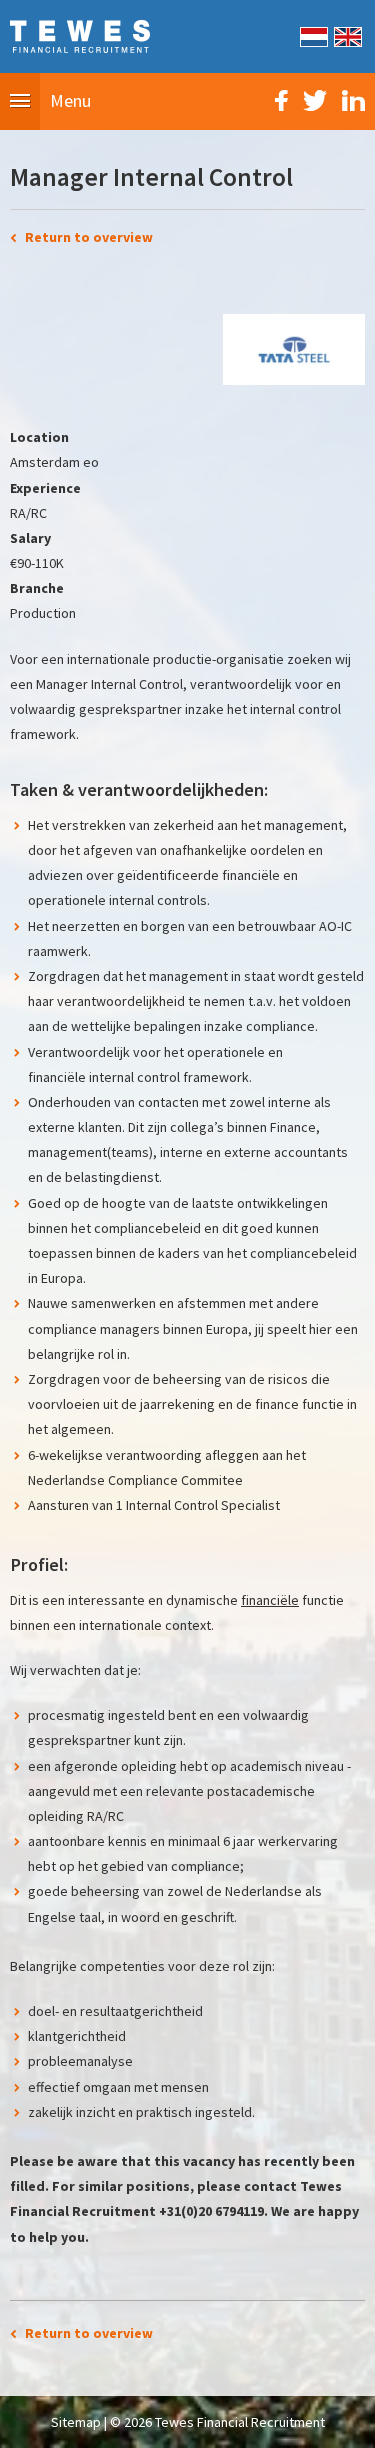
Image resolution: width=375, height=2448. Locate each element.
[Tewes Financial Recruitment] (80, 35)
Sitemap (76, 2422)
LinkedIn (353, 100)
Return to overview (89, 237)
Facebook (281, 100)
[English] (346, 35)
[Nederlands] (312, 35)
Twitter (315, 100)
